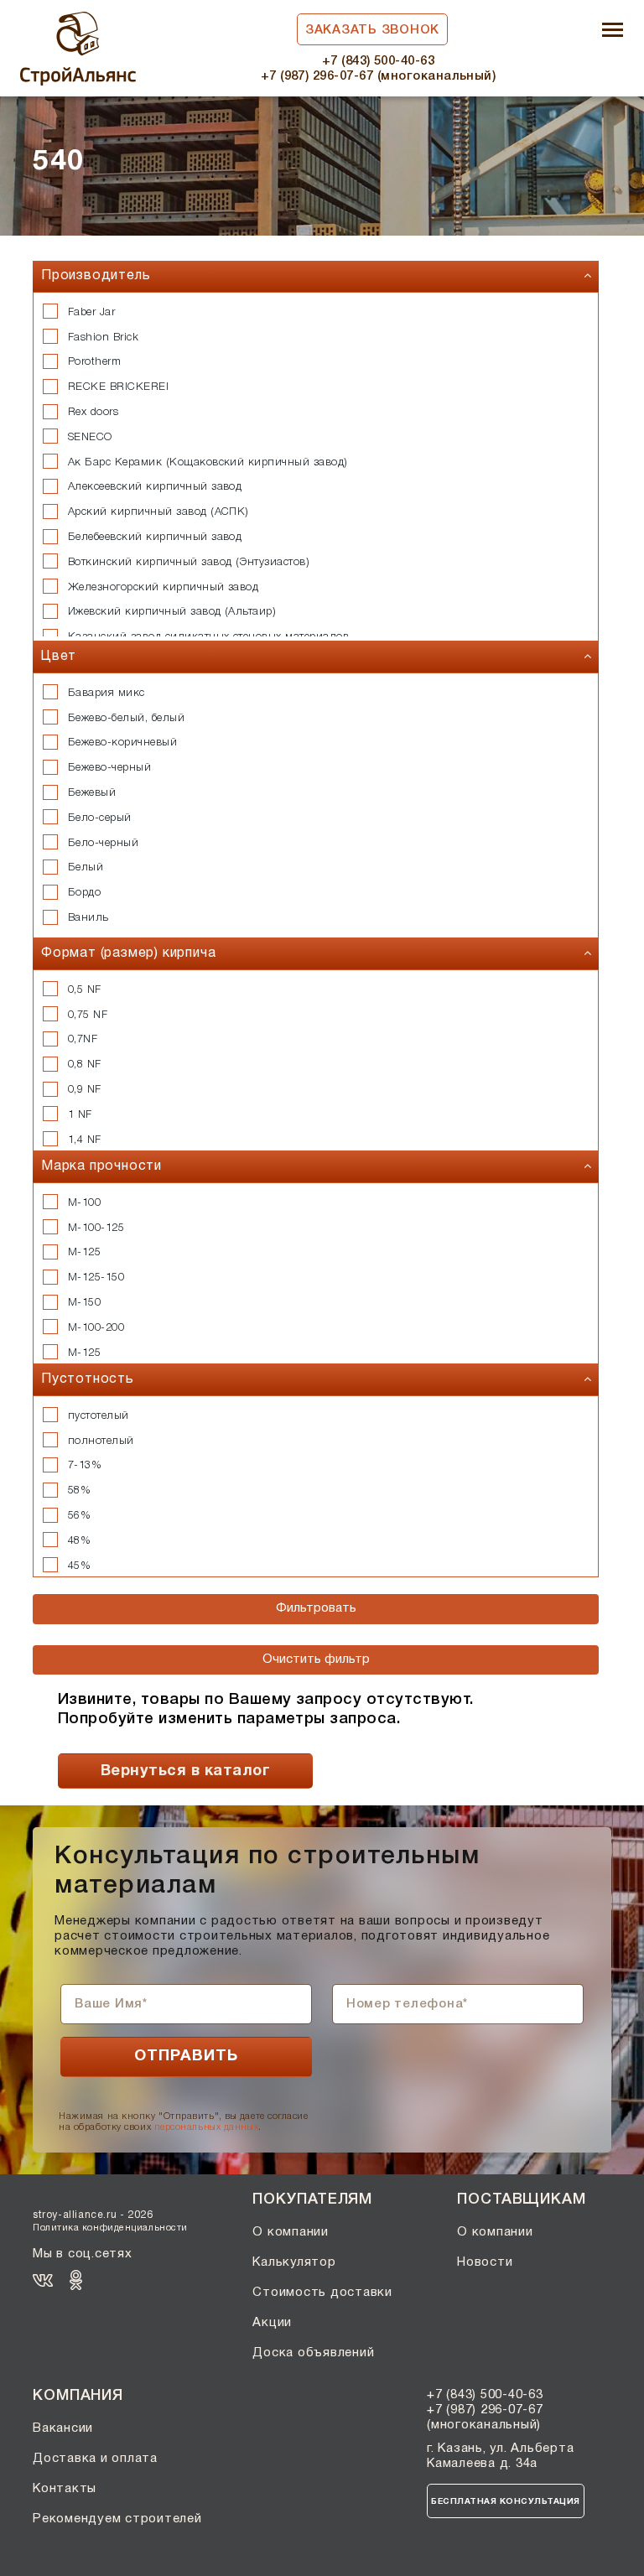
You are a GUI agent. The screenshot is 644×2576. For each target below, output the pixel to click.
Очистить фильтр (316, 1659)
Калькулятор (294, 2262)
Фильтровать (316, 1608)
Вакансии (63, 2428)
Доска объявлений (313, 2353)
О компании (291, 2232)
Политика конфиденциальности (110, 2228)
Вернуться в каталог (185, 1771)
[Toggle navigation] (613, 31)
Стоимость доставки (322, 2293)
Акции (272, 2323)
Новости (485, 2262)
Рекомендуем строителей (117, 2519)
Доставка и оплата (95, 2459)
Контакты (65, 2489)
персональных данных (206, 2127)
